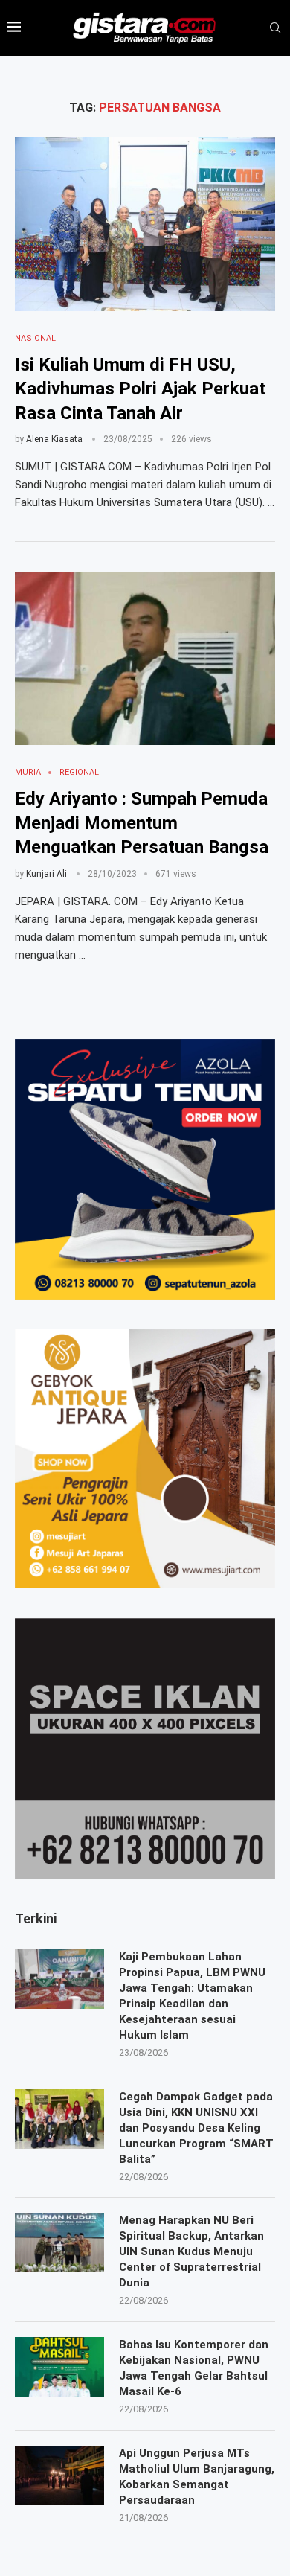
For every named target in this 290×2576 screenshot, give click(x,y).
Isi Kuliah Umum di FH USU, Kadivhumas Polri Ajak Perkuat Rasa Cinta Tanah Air (140, 389)
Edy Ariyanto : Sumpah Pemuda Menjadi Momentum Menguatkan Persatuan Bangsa (142, 823)
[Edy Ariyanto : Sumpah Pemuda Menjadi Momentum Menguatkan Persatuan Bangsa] (145, 658)
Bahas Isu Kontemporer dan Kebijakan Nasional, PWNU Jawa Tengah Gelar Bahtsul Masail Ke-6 (194, 2368)
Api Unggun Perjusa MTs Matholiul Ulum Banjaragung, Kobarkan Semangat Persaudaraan (197, 2477)
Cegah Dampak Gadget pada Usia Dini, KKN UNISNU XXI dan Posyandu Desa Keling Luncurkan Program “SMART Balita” (196, 2128)
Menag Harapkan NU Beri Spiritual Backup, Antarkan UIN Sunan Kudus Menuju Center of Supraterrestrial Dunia (191, 2251)
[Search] (275, 28)
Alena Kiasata (54, 439)
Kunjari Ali (46, 874)
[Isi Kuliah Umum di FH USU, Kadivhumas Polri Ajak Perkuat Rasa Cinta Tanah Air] (145, 224)
